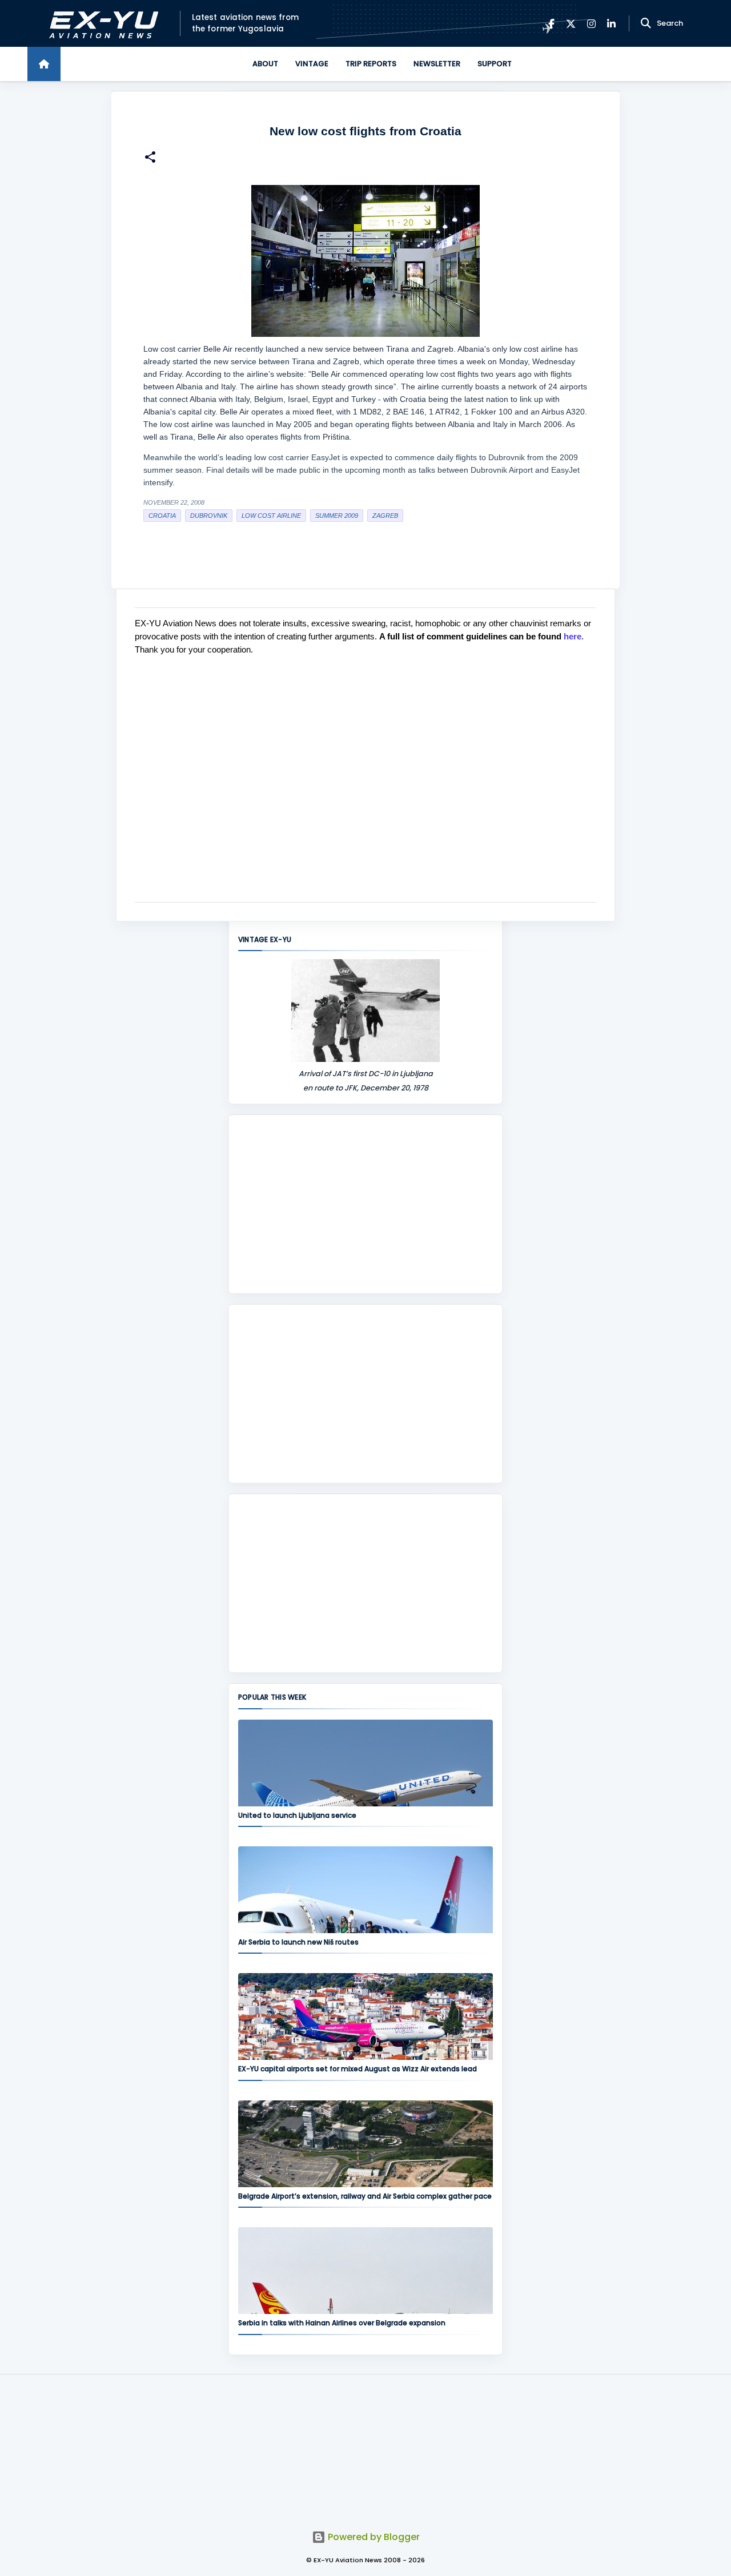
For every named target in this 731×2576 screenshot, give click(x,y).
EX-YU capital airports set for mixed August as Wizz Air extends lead (358, 2069)
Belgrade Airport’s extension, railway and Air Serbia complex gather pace (365, 2196)
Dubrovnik (209, 516)
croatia (162, 516)
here (573, 636)
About (265, 64)
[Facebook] (551, 24)
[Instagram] (591, 24)
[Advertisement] (365, 1204)
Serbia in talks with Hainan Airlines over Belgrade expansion (342, 2323)
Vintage (312, 64)
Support (495, 64)
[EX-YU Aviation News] (101, 24)
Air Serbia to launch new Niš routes (298, 1942)
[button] (150, 158)
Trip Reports (371, 64)
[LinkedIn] (611, 24)
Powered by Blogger (373, 2537)
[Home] (44, 64)
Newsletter (437, 64)
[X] (571, 24)
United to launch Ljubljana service (297, 1815)
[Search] (646, 23)
